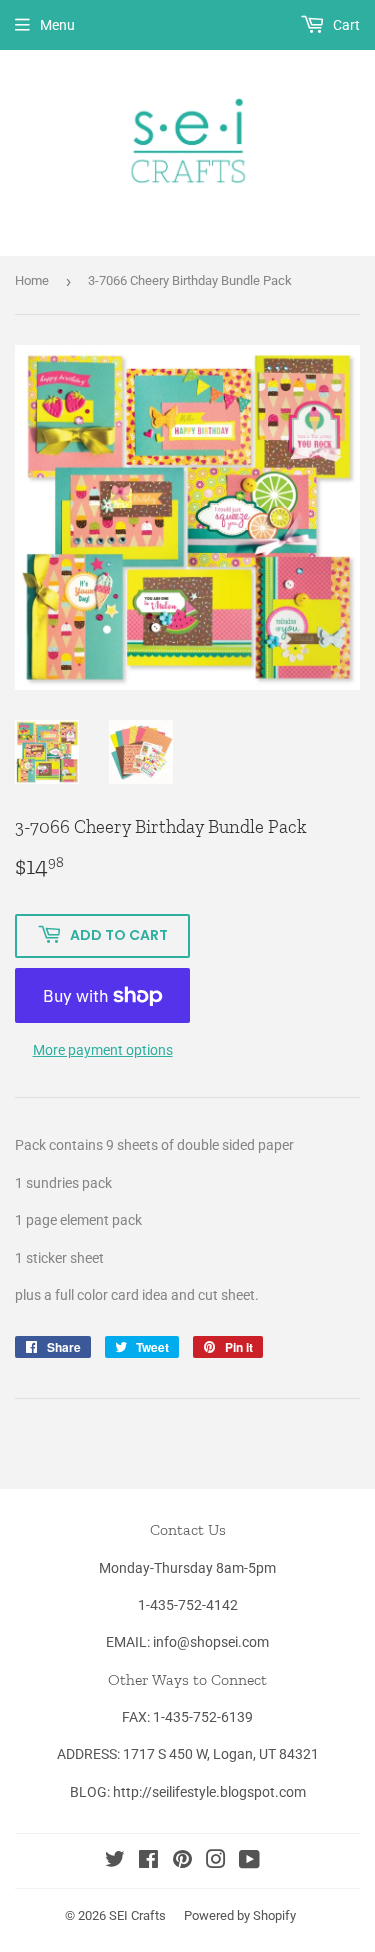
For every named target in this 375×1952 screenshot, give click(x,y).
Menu (57, 25)
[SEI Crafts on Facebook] (148, 1862)
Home (32, 280)
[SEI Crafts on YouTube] (249, 1862)
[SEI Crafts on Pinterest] (182, 1862)
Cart (345, 25)
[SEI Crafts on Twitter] (115, 1862)
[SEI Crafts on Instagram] (216, 1862)
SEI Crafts (137, 1915)
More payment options (103, 1050)
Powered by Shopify (240, 1915)
